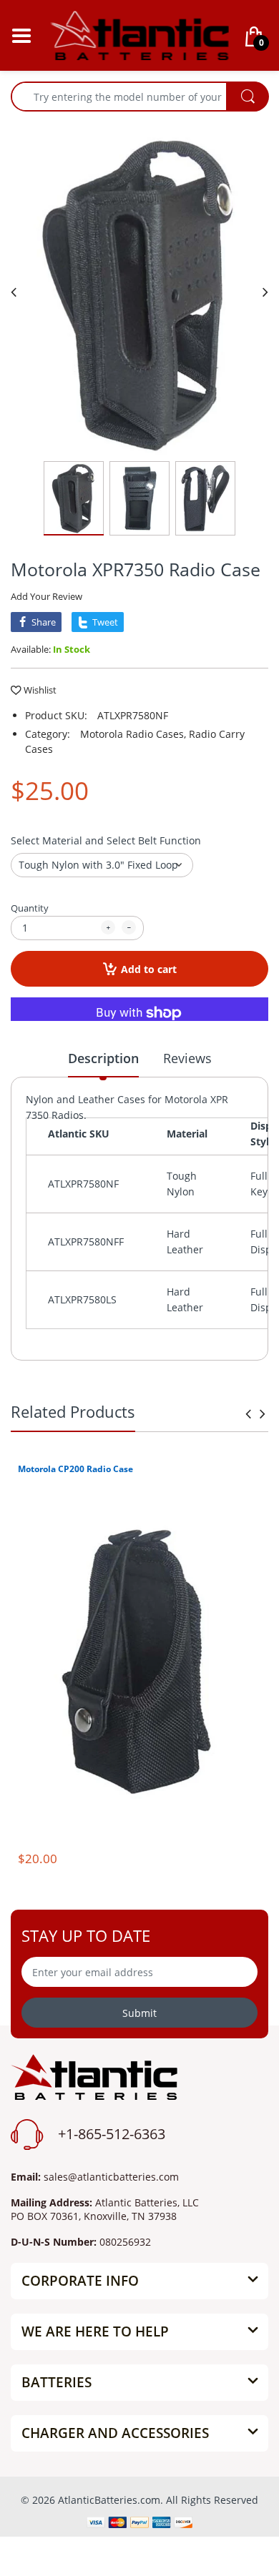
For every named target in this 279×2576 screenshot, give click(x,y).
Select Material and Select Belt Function (106, 840)
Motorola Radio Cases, (133, 734)
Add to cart (149, 969)
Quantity (30, 908)
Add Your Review (46, 596)
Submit (139, 2013)
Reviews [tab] (187, 1058)
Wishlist (40, 690)
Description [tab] (103, 1058)
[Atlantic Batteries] (139, 34)
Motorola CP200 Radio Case (75, 1469)
